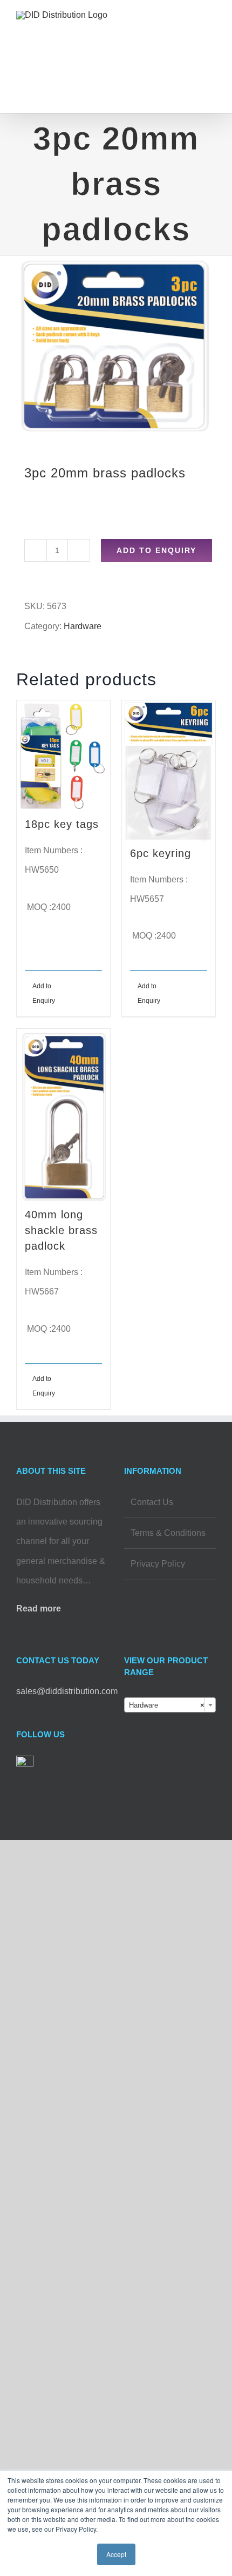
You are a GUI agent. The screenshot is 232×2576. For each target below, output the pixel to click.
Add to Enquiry (156, 550)
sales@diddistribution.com (67, 1691)
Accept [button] (116, 2554)
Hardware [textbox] (167, 1705)
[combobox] (170, 1705)
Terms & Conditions (168, 1533)
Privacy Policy (158, 1564)
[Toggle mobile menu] (211, 30)
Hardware (83, 626)
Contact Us (152, 1502)
